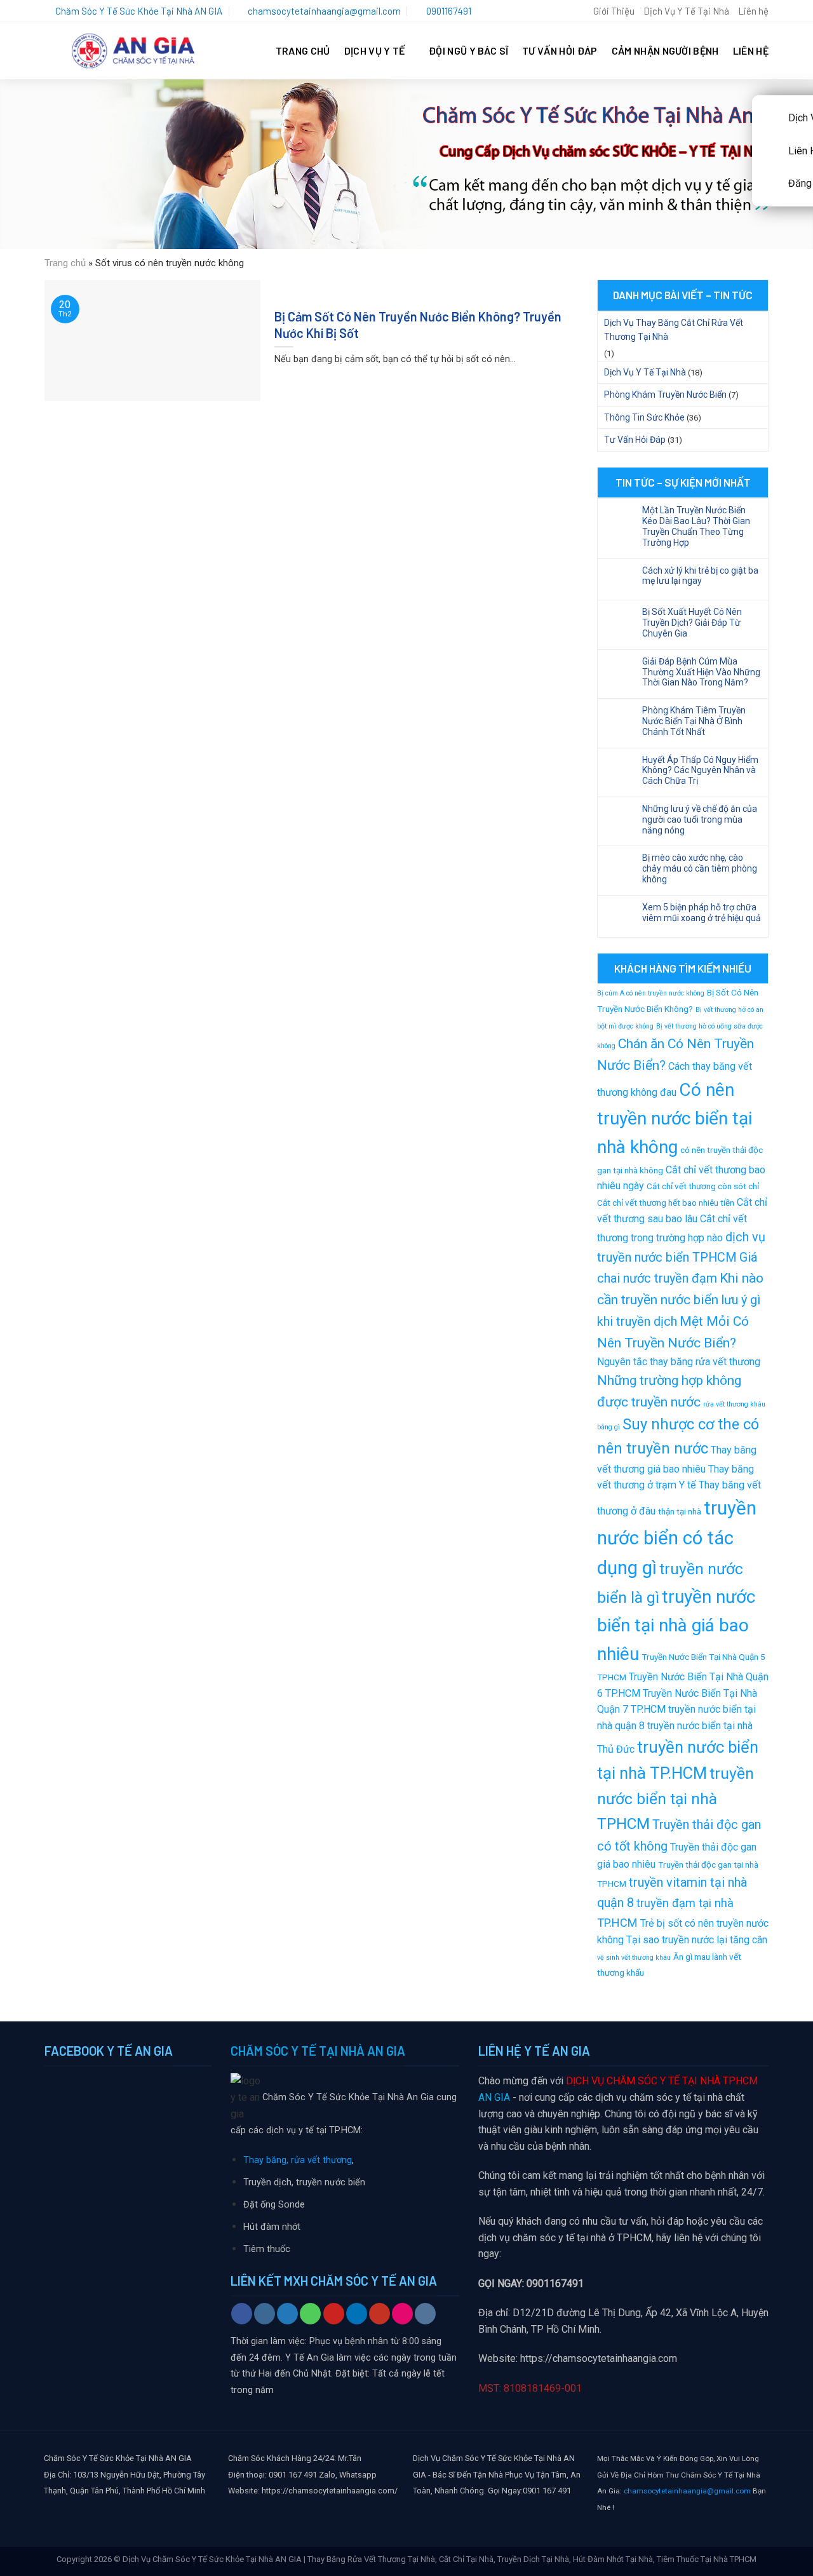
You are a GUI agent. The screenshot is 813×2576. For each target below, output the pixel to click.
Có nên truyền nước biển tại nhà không (675, 1118)
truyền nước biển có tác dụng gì (677, 1538)
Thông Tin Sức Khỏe (644, 417)
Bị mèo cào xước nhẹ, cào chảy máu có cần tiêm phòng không (700, 868)
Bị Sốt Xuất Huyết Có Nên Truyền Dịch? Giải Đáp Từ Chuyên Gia (692, 623)
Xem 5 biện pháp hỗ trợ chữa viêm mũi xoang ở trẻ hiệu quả (702, 913)
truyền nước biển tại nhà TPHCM (675, 1798)
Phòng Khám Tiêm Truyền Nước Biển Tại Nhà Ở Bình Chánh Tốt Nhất (694, 721)
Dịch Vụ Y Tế (375, 51)
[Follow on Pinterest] (334, 2314)
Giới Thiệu (614, 11)
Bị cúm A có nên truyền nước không (651, 993)
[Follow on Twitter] (287, 2314)
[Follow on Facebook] (242, 2314)
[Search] (579, 11)
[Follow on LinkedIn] (357, 2314)
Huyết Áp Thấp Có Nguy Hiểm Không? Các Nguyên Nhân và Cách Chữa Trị (700, 771)
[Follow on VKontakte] (425, 2314)
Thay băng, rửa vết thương (298, 2160)
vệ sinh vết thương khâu (634, 1958)
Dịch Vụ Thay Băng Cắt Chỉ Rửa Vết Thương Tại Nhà (674, 330)
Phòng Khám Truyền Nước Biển (665, 394)
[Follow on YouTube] (380, 2314)
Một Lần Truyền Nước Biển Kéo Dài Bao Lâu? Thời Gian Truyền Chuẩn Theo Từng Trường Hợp (696, 526)
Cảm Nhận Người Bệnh (665, 51)
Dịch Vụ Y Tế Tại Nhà (686, 11)
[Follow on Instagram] (265, 2314)
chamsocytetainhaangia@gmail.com (687, 2491)
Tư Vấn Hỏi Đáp (560, 51)
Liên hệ (753, 11)
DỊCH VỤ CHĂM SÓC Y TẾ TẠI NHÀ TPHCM (662, 2081)
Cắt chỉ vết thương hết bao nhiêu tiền (666, 1203)
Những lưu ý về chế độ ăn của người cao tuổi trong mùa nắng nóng (700, 819)
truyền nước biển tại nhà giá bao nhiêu (676, 1625)
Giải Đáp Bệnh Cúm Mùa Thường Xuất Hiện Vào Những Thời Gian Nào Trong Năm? (701, 672)
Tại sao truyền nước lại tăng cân (697, 1940)
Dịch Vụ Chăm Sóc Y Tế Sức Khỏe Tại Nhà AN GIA (212, 2559)
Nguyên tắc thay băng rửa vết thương (679, 1362)
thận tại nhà (680, 1511)
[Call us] (310, 2314)
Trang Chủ (303, 51)
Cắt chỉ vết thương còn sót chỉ (703, 1186)
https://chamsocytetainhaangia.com (599, 2358)
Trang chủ (65, 263)
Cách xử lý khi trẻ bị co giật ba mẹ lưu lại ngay (700, 576)
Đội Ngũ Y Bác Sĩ (468, 51)
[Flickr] (402, 2314)
